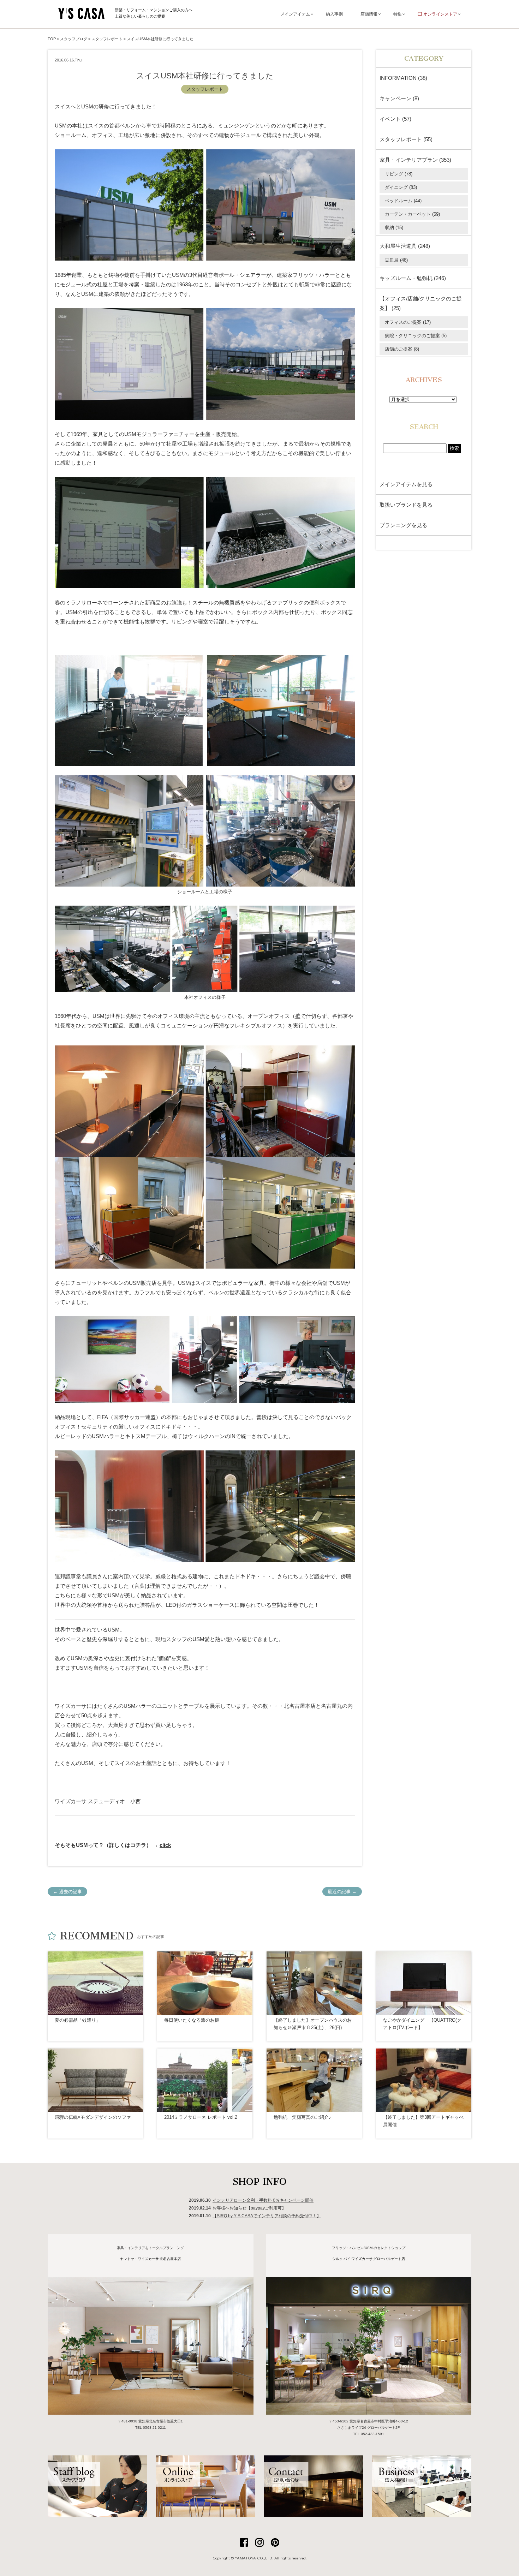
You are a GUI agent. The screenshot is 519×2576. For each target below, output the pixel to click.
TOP (52, 39)
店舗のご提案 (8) (402, 349)
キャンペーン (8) (399, 98)
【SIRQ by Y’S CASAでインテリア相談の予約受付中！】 (267, 2216)
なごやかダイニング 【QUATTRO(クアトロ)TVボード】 (422, 2024)
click (165, 1845)
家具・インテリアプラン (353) (415, 160)
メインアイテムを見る (406, 484)
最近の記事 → (342, 1892)
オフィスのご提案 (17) (408, 322)
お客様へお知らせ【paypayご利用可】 (249, 2208)
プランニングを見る (403, 525)
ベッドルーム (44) (403, 201)
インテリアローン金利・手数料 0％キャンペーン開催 (263, 2200)
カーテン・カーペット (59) (412, 214)
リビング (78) (399, 174)
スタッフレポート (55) (406, 139)
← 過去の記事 (67, 1892)
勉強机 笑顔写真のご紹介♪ (302, 2117)
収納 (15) (394, 228)
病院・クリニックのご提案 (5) (416, 336)
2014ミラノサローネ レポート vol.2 (201, 2117)
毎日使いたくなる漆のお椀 (192, 2020)
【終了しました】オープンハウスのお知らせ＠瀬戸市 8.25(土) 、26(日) (313, 2024)
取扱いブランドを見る (406, 505)
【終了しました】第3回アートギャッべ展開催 (423, 2121)
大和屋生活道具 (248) (405, 246)
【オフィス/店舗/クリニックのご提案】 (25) (421, 303)
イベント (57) (395, 119)
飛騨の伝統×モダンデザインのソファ (93, 2117)
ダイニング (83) (401, 187)
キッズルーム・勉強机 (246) (413, 278)
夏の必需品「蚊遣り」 (78, 2020)
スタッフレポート (205, 89)
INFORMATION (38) (403, 78)
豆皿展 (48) (396, 260)
